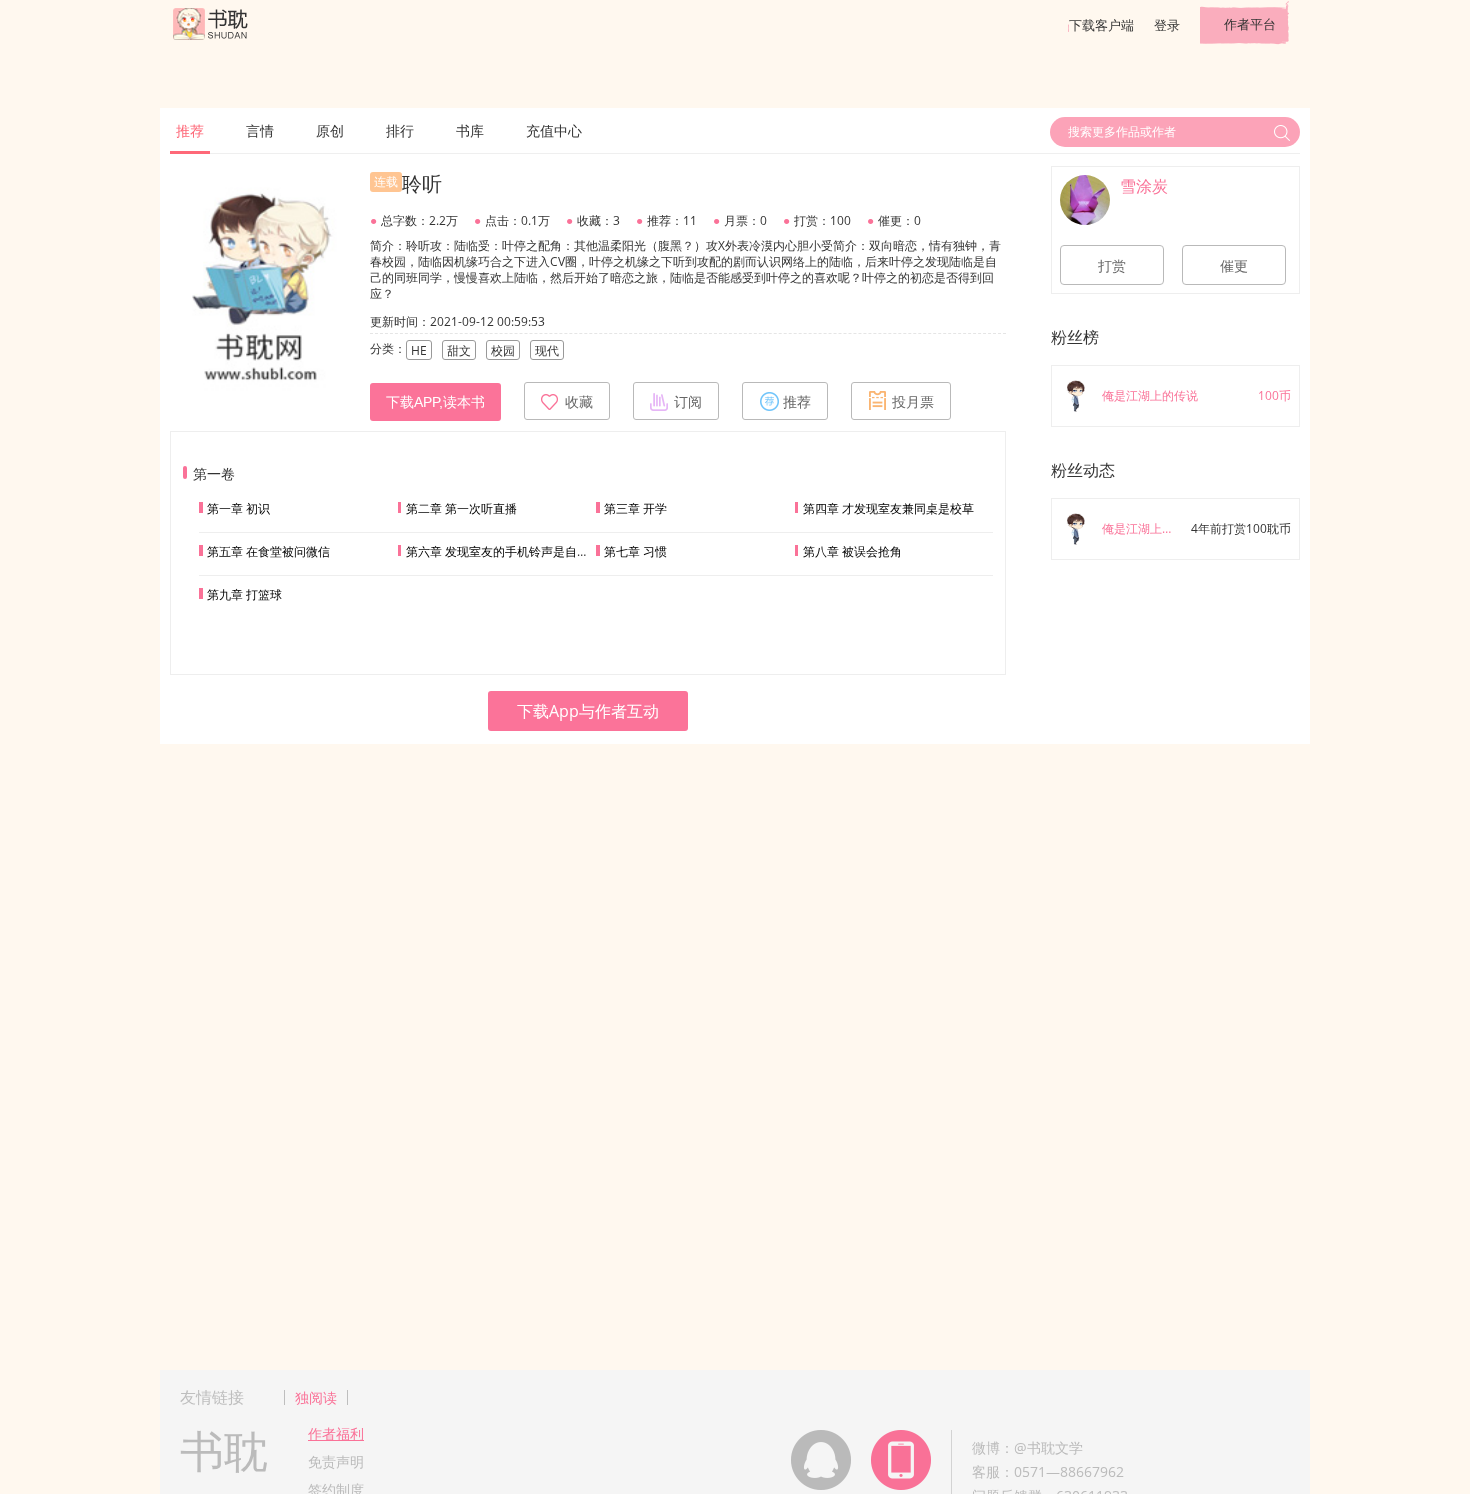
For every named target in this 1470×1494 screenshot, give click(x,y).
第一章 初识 (238, 508)
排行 (400, 130)
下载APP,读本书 (435, 402)
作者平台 (1250, 24)
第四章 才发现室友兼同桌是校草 (888, 508)
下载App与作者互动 (588, 711)
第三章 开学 (635, 508)
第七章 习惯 (635, 551)
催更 (1234, 266)
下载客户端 (1101, 25)
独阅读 (316, 1397)
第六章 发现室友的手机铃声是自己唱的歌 (515, 551)
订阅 (688, 402)
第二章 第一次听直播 (461, 508)
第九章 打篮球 (244, 594)
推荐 (190, 130)
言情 (260, 130)
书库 (470, 130)
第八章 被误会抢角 (852, 551)
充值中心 (554, 130)
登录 (1167, 25)
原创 (330, 130)
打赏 (1112, 266)
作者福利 (336, 1433)
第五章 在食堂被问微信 (268, 551)
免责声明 (336, 1461)
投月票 (913, 402)
